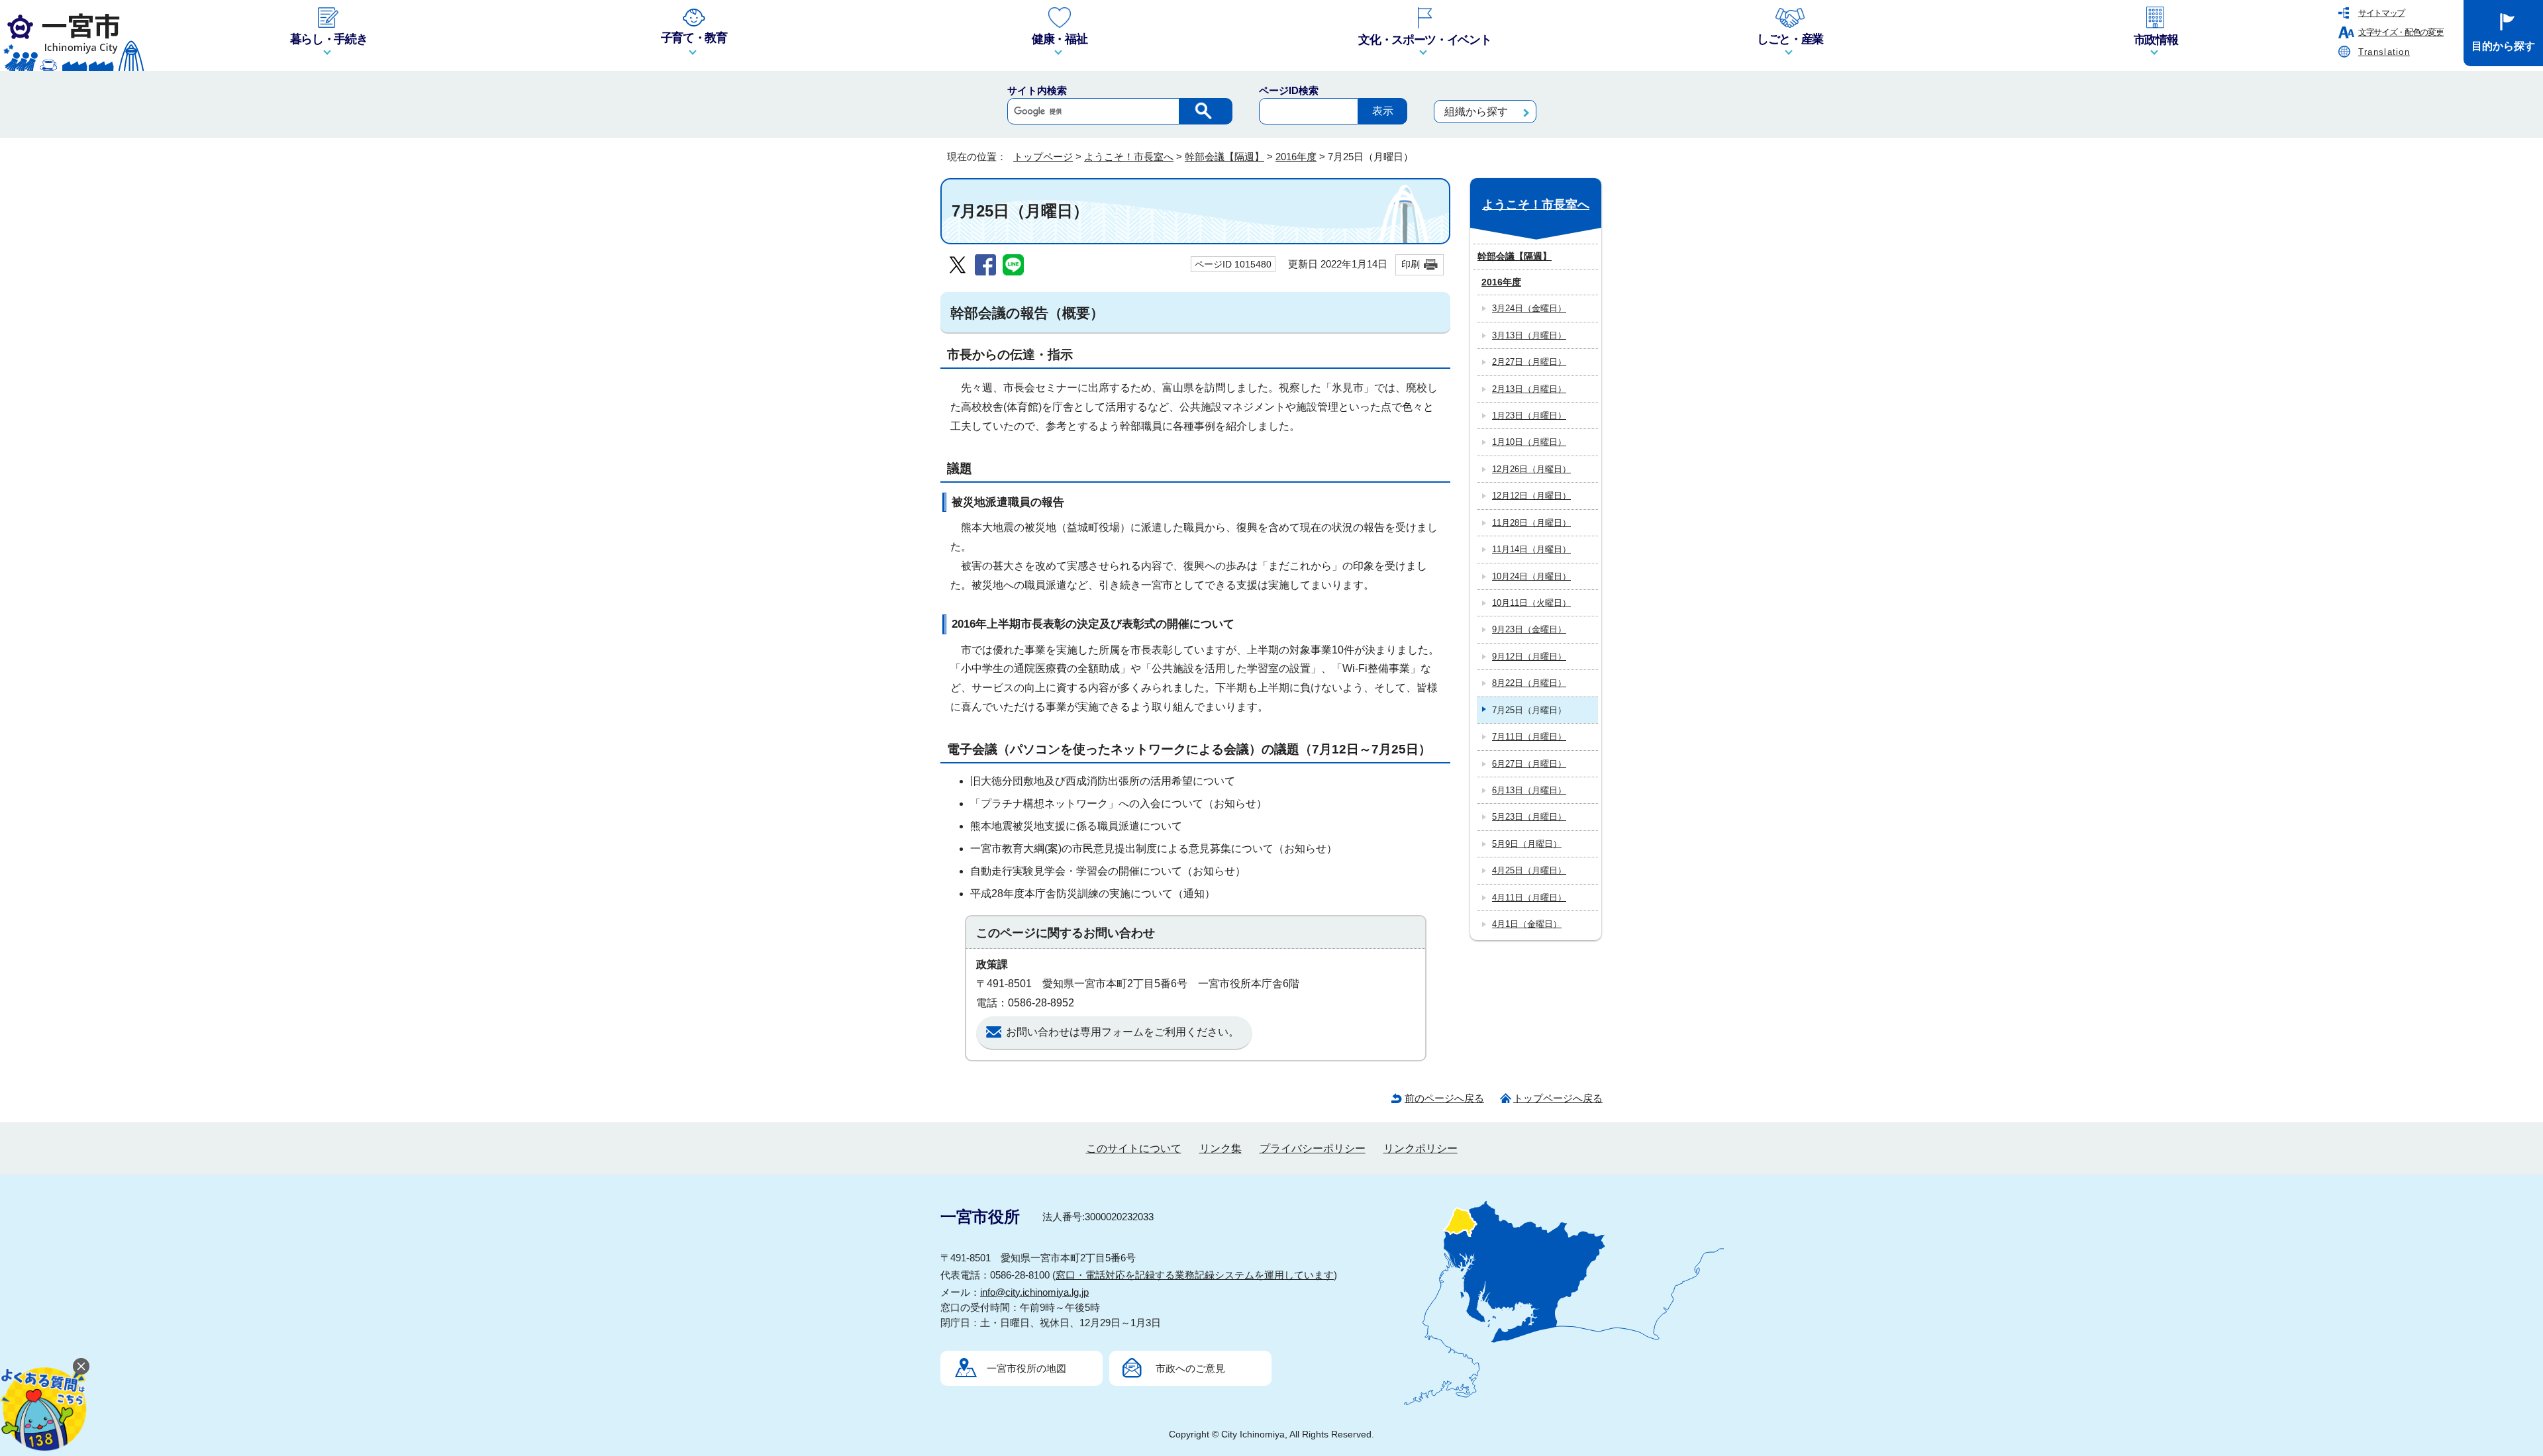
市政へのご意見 (1190, 1368)
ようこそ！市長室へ (1129, 157)
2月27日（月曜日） (1529, 362)
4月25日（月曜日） (1529, 870)
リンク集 (1221, 1148)
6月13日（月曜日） (1529, 790)
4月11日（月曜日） (1529, 898)
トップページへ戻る (1558, 1098)
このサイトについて (1134, 1148)
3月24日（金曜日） (1529, 308)
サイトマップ (2381, 13)
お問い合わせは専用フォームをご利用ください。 (1122, 1032)
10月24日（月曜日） (1531, 576)
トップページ (1043, 157)
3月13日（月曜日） (1529, 335)
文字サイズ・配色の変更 (2401, 32)
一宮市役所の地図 (1026, 1368)
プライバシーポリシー (1313, 1148)
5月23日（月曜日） (1529, 817)
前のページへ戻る (1444, 1098)
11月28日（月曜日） (1531, 523)
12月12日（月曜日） (1531, 496)
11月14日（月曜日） (1531, 549)
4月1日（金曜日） (1527, 924)
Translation (2384, 52)
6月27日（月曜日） (1529, 764)
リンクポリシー (1421, 1148)
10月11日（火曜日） (1531, 603)
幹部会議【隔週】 (1224, 157)
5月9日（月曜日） (1527, 844)
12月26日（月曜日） (1531, 469)
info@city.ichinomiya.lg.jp (1034, 1292)
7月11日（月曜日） (1529, 737)
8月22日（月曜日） (1529, 683)
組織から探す (1476, 112)
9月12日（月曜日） (1529, 656)
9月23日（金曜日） (1529, 629)
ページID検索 (1289, 90)
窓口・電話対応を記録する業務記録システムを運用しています (1195, 1275)
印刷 (1411, 264)
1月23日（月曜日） (1529, 415)
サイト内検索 (1037, 90)
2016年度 (1296, 157)
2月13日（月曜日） (1529, 389)
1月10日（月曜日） (1529, 442)
